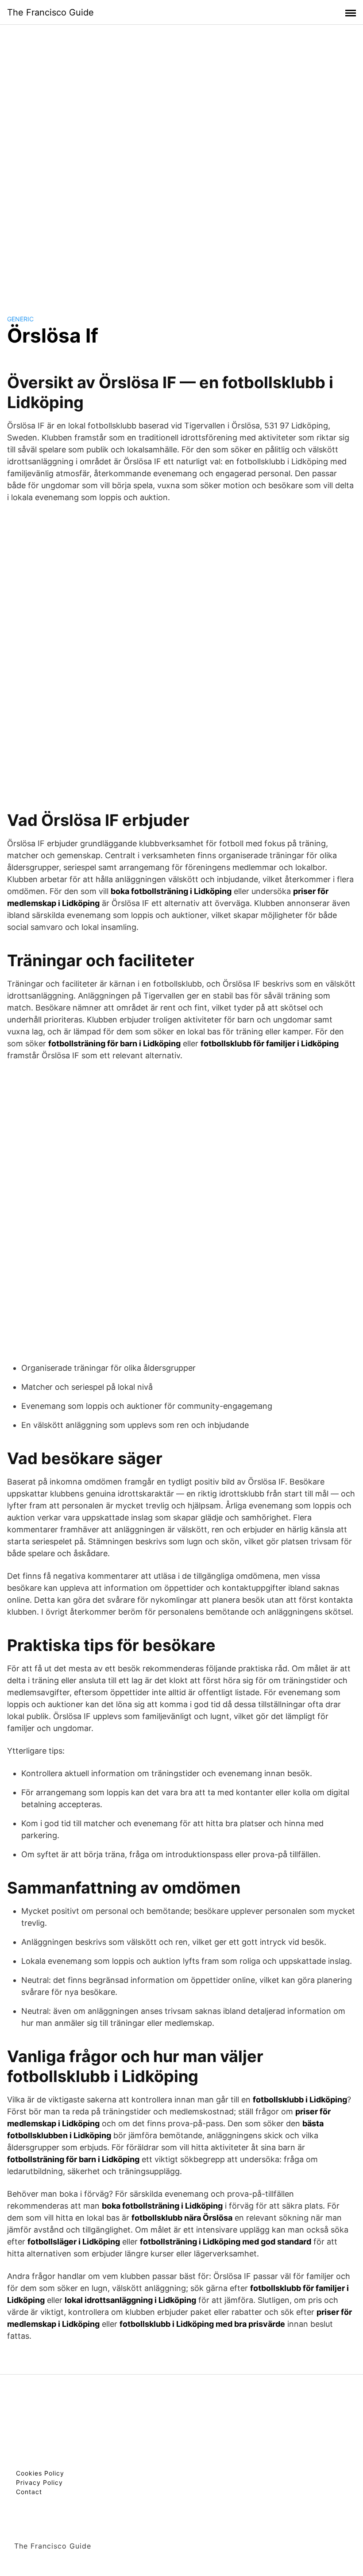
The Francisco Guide (50, 12)
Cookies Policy (40, 2473)
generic (20, 319)
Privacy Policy (39, 2482)
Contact (29, 2492)
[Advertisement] (181, 161)
